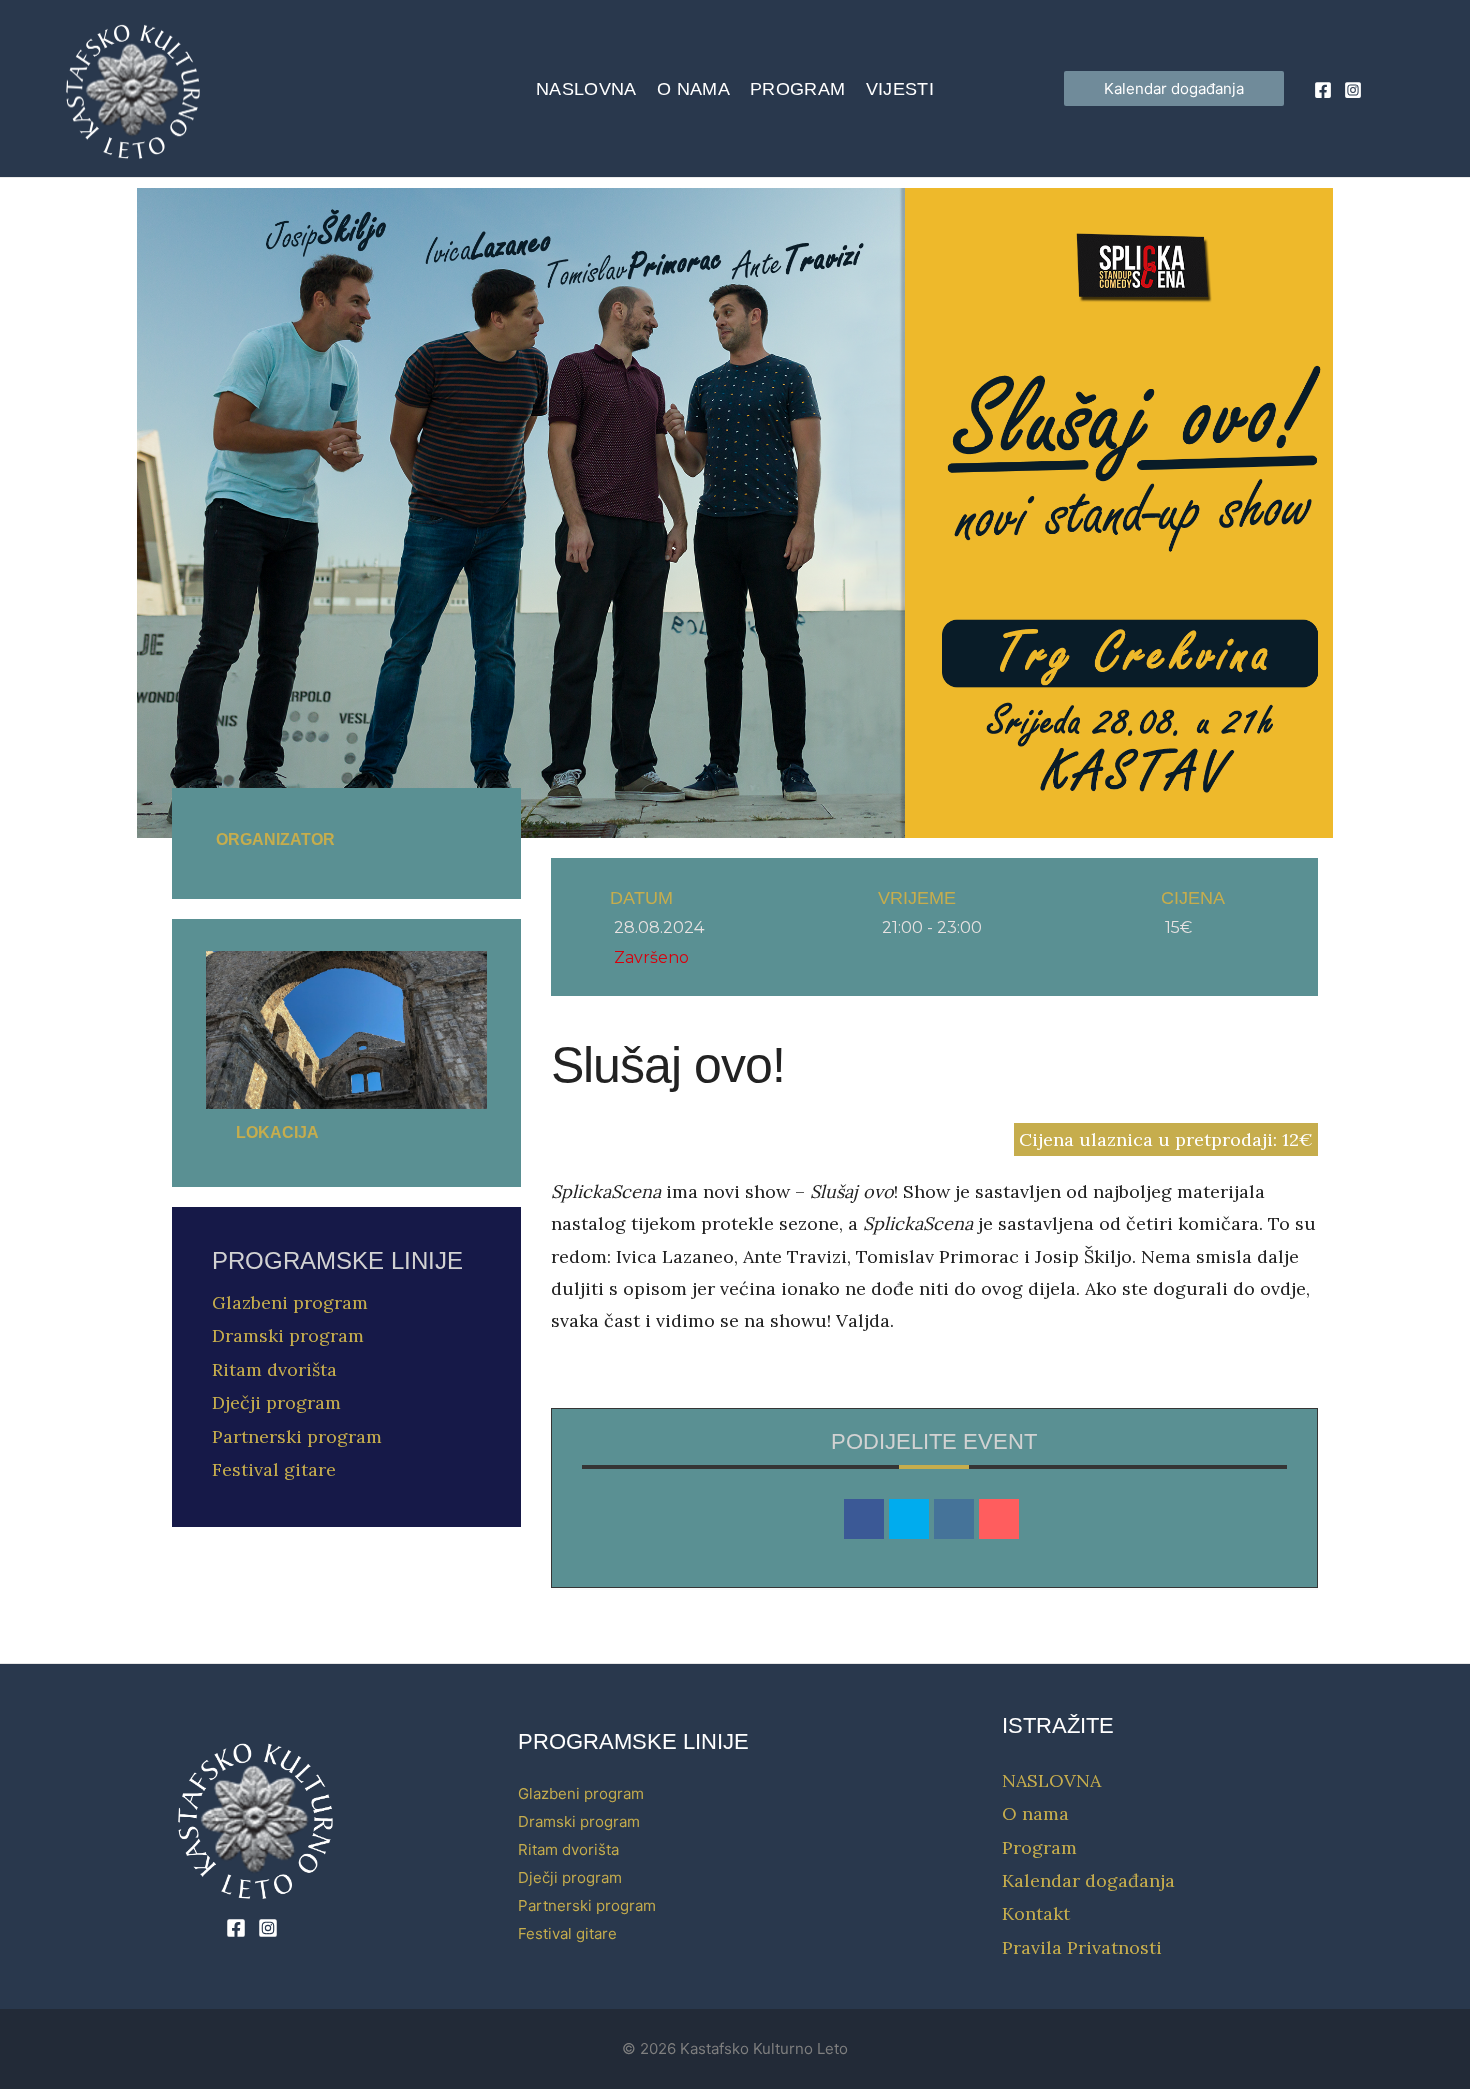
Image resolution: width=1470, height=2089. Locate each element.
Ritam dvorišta (274, 1369)
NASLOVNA (586, 89)
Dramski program (288, 1335)
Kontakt (1036, 1913)
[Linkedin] (954, 1519)
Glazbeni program (290, 1302)
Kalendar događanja (1088, 1880)
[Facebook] (1323, 90)
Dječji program (276, 1402)
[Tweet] (909, 1519)
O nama (693, 89)
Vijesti (900, 89)
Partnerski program (297, 1436)
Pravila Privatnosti (1082, 1947)
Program (798, 89)
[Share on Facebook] (864, 1519)
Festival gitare (274, 1469)
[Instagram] (1353, 90)
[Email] (999, 1519)
